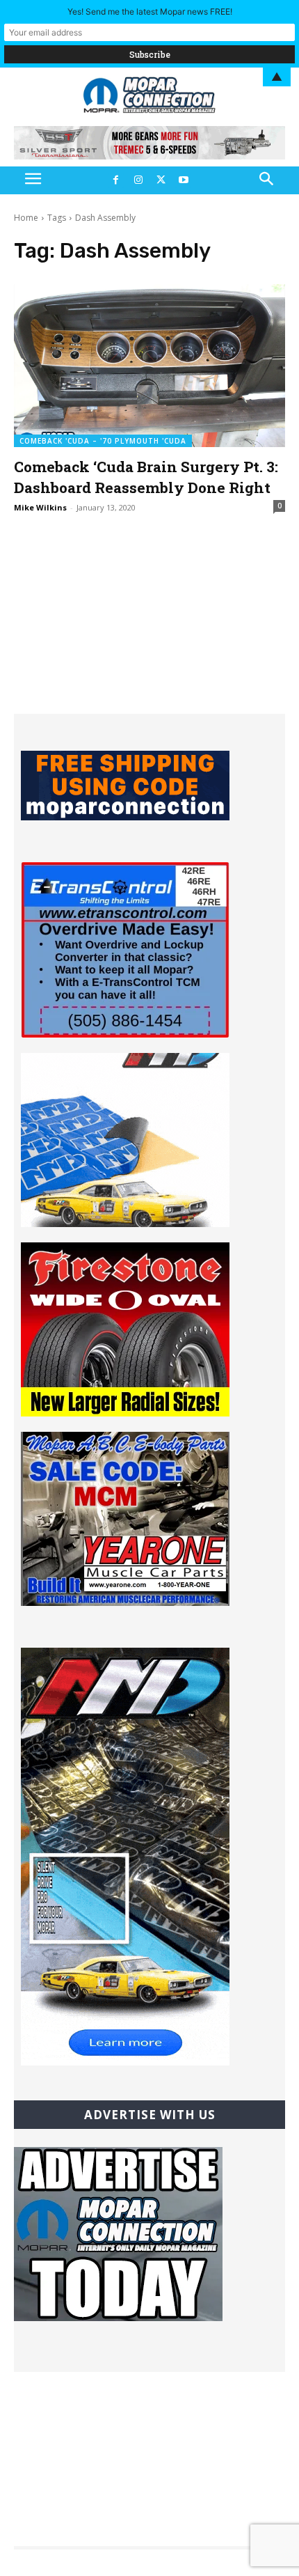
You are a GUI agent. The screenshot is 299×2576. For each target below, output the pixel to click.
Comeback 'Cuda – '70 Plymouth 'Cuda (103, 441)
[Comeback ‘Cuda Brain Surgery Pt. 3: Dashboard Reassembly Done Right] (149, 366)
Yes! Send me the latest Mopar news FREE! (150, 11)
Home (26, 218)
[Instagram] (138, 180)
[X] (161, 180)
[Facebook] (115, 180)
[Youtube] (183, 180)
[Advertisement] (149, 627)
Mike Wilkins (40, 507)
